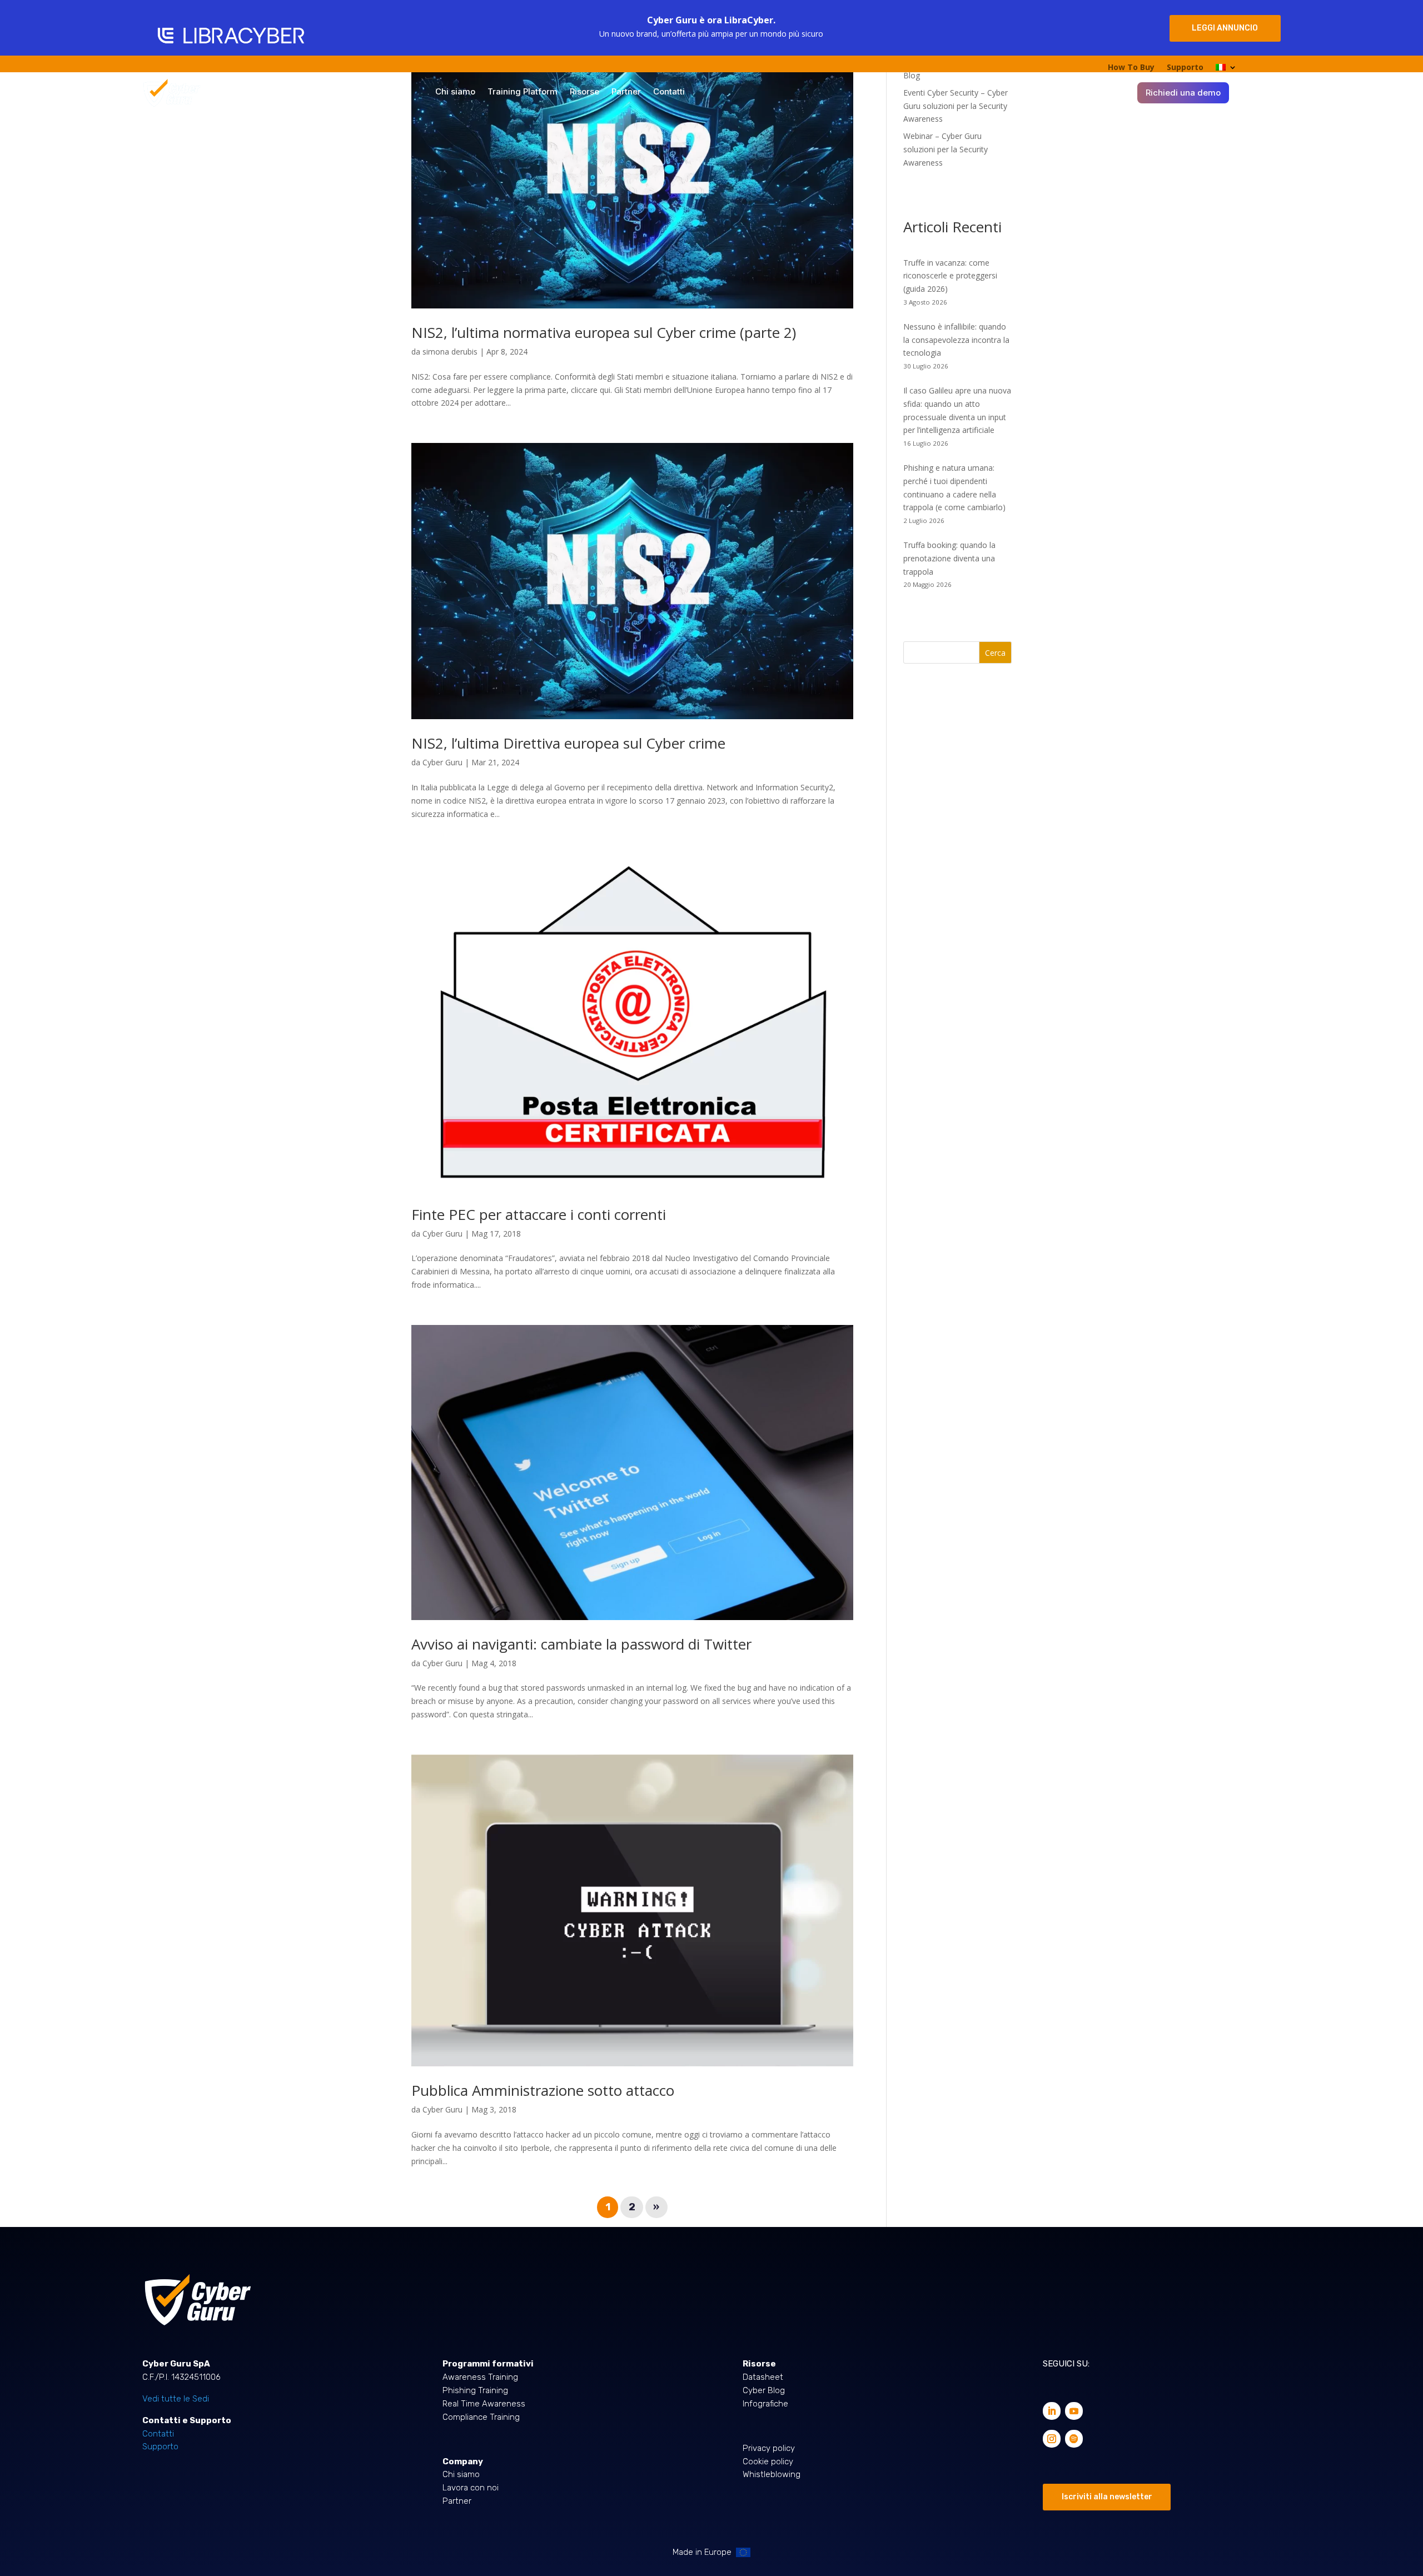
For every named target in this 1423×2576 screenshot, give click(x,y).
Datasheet (763, 2377)
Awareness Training (480, 2377)
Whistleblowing (772, 2474)
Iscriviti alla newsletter (1107, 2497)
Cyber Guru (442, 762)
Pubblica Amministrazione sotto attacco (543, 2090)
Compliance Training (481, 2417)
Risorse (584, 92)
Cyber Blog (764, 2390)
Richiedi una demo (1183, 93)
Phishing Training (475, 2390)
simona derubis (450, 352)
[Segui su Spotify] (1074, 2439)
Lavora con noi (471, 2488)
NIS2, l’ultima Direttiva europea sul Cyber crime (568, 743)
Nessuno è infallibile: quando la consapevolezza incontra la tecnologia (956, 340)
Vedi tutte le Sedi (176, 2399)
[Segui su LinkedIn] (1052, 2411)
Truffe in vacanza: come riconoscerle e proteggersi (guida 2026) (950, 276)
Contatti (669, 92)
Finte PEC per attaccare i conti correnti (539, 1214)
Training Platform (523, 92)
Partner (626, 92)
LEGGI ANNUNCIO (1225, 28)
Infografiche (765, 2404)
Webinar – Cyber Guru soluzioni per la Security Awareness (946, 149)
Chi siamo (455, 92)
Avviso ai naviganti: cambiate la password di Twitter (581, 1644)
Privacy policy (769, 2448)
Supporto (1185, 68)
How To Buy (1131, 68)
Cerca (995, 653)
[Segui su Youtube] (1074, 2411)
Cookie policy (768, 2462)
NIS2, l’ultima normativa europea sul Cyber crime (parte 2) (604, 332)
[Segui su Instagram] (1052, 2439)
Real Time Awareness (484, 2404)
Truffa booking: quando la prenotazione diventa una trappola (949, 558)
